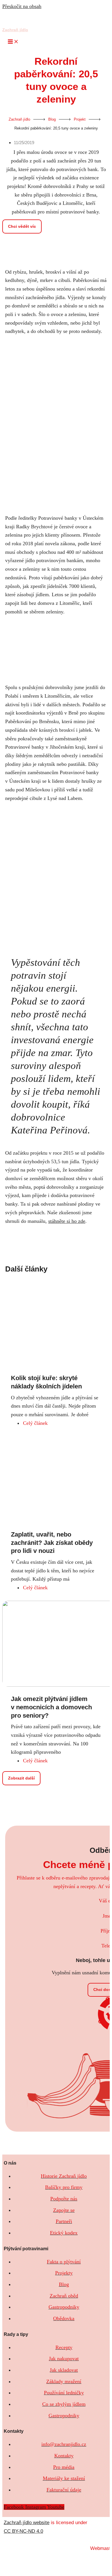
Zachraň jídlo (15, 30)
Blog (52, 119)
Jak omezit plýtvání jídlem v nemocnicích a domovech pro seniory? (51, 1707)
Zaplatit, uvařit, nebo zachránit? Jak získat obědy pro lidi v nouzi (52, 1543)
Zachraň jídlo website (27, 2523)
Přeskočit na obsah (22, 6)
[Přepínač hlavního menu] (13, 42)
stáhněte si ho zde (67, 1221)
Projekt (80, 119)
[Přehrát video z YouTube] (56, 650)
